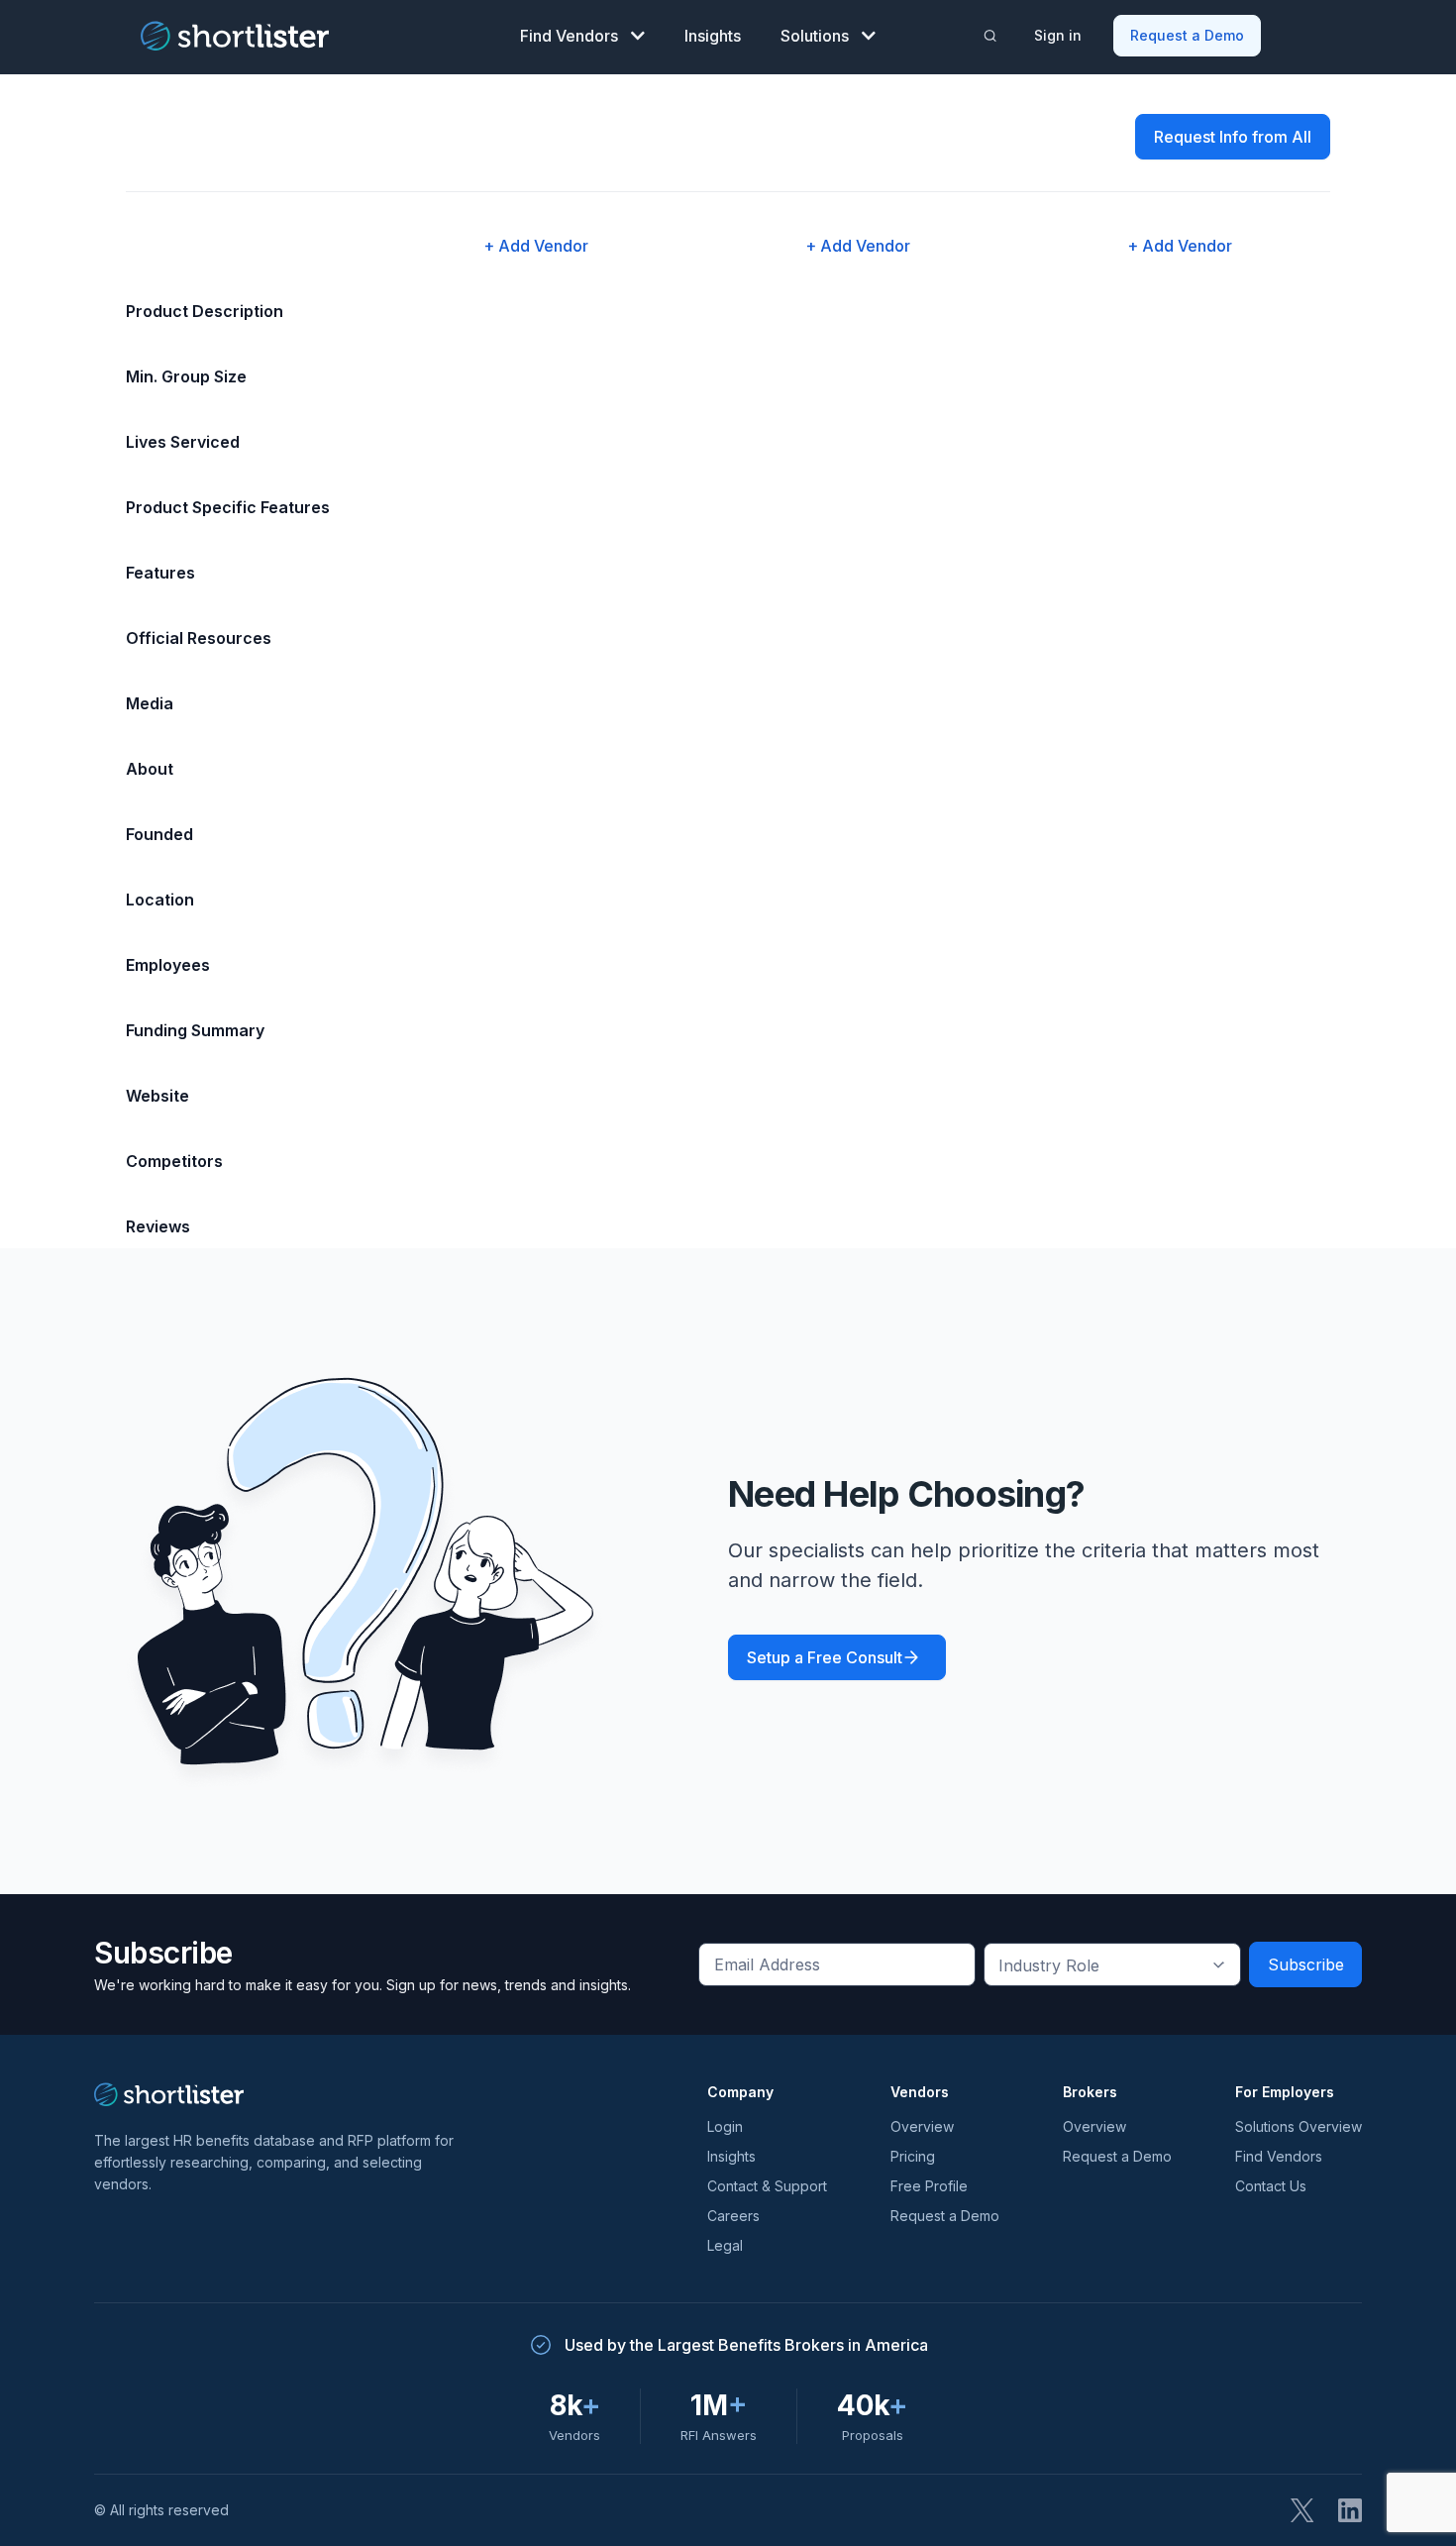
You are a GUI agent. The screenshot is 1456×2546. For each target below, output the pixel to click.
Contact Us (1271, 2186)
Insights (713, 36)
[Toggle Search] (990, 36)
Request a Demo (1187, 35)
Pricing (913, 2156)
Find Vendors (569, 36)
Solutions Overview (1299, 2126)
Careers (733, 2216)
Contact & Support (767, 2186)
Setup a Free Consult (825, 1657)
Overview (922, 2126)
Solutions (815, 36)
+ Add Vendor (536, 246)
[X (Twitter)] (1302, 2510)
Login (725, 2126)
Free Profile (929, 2186)
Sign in (1058, 35)
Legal (725, 2245)
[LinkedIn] (1350, 2510)
